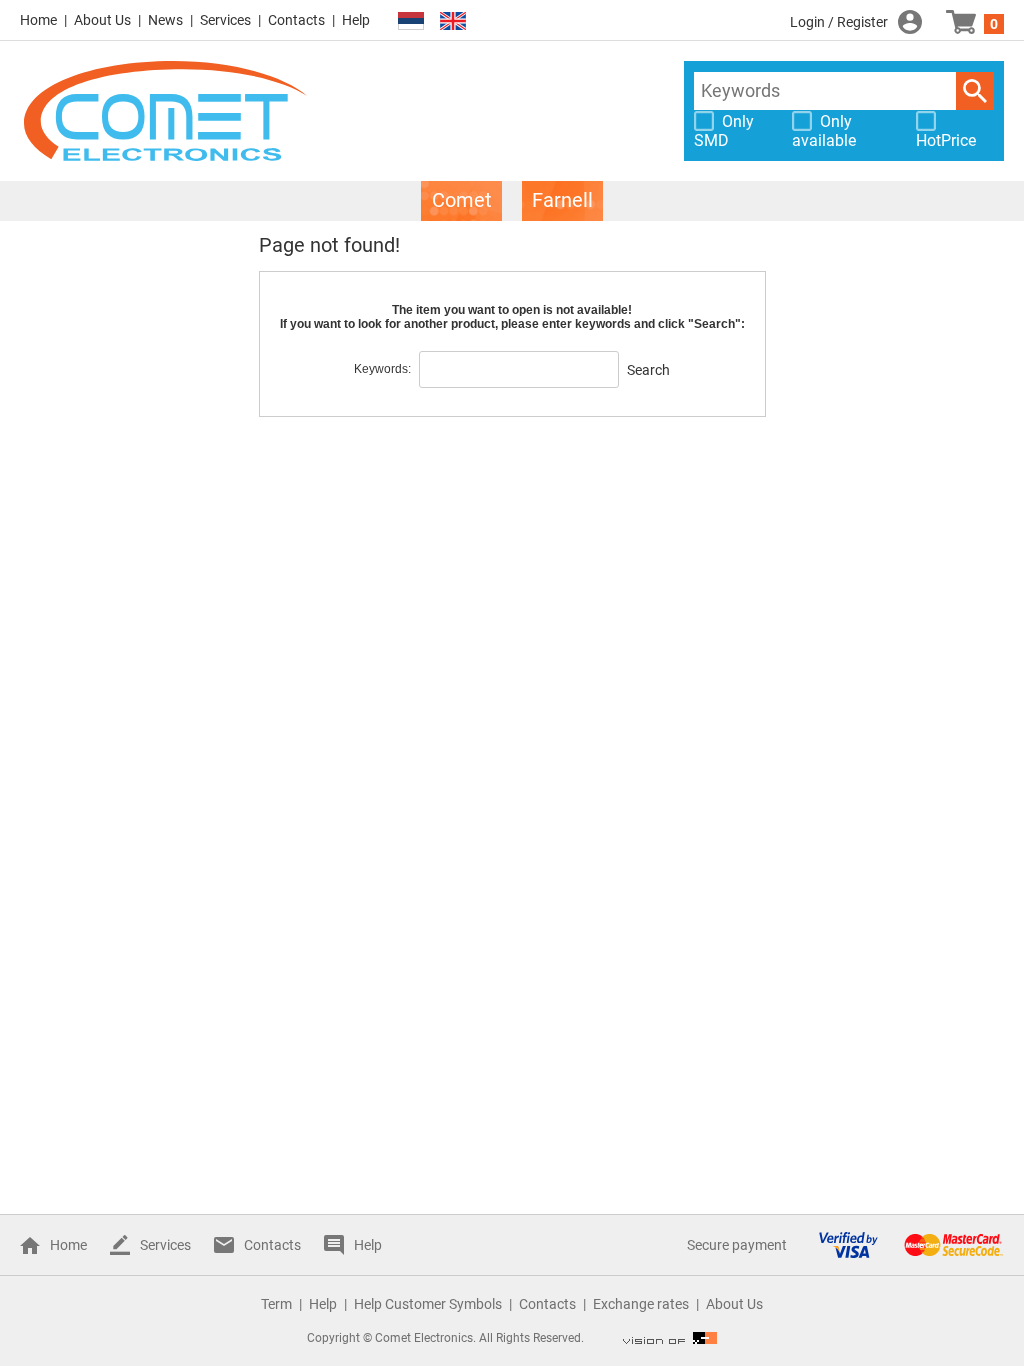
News (165, 20)
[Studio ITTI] (670, 1338)
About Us (102, 20)
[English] (453, 21)
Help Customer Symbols (428, 1304)
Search (975, 91)
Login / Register (839, 22)
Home (38, 20)
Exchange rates (641, 1304)
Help (356, 20)
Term (276, 1304)
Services (225, 20)
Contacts (296, 20)
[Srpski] (411, 21)
